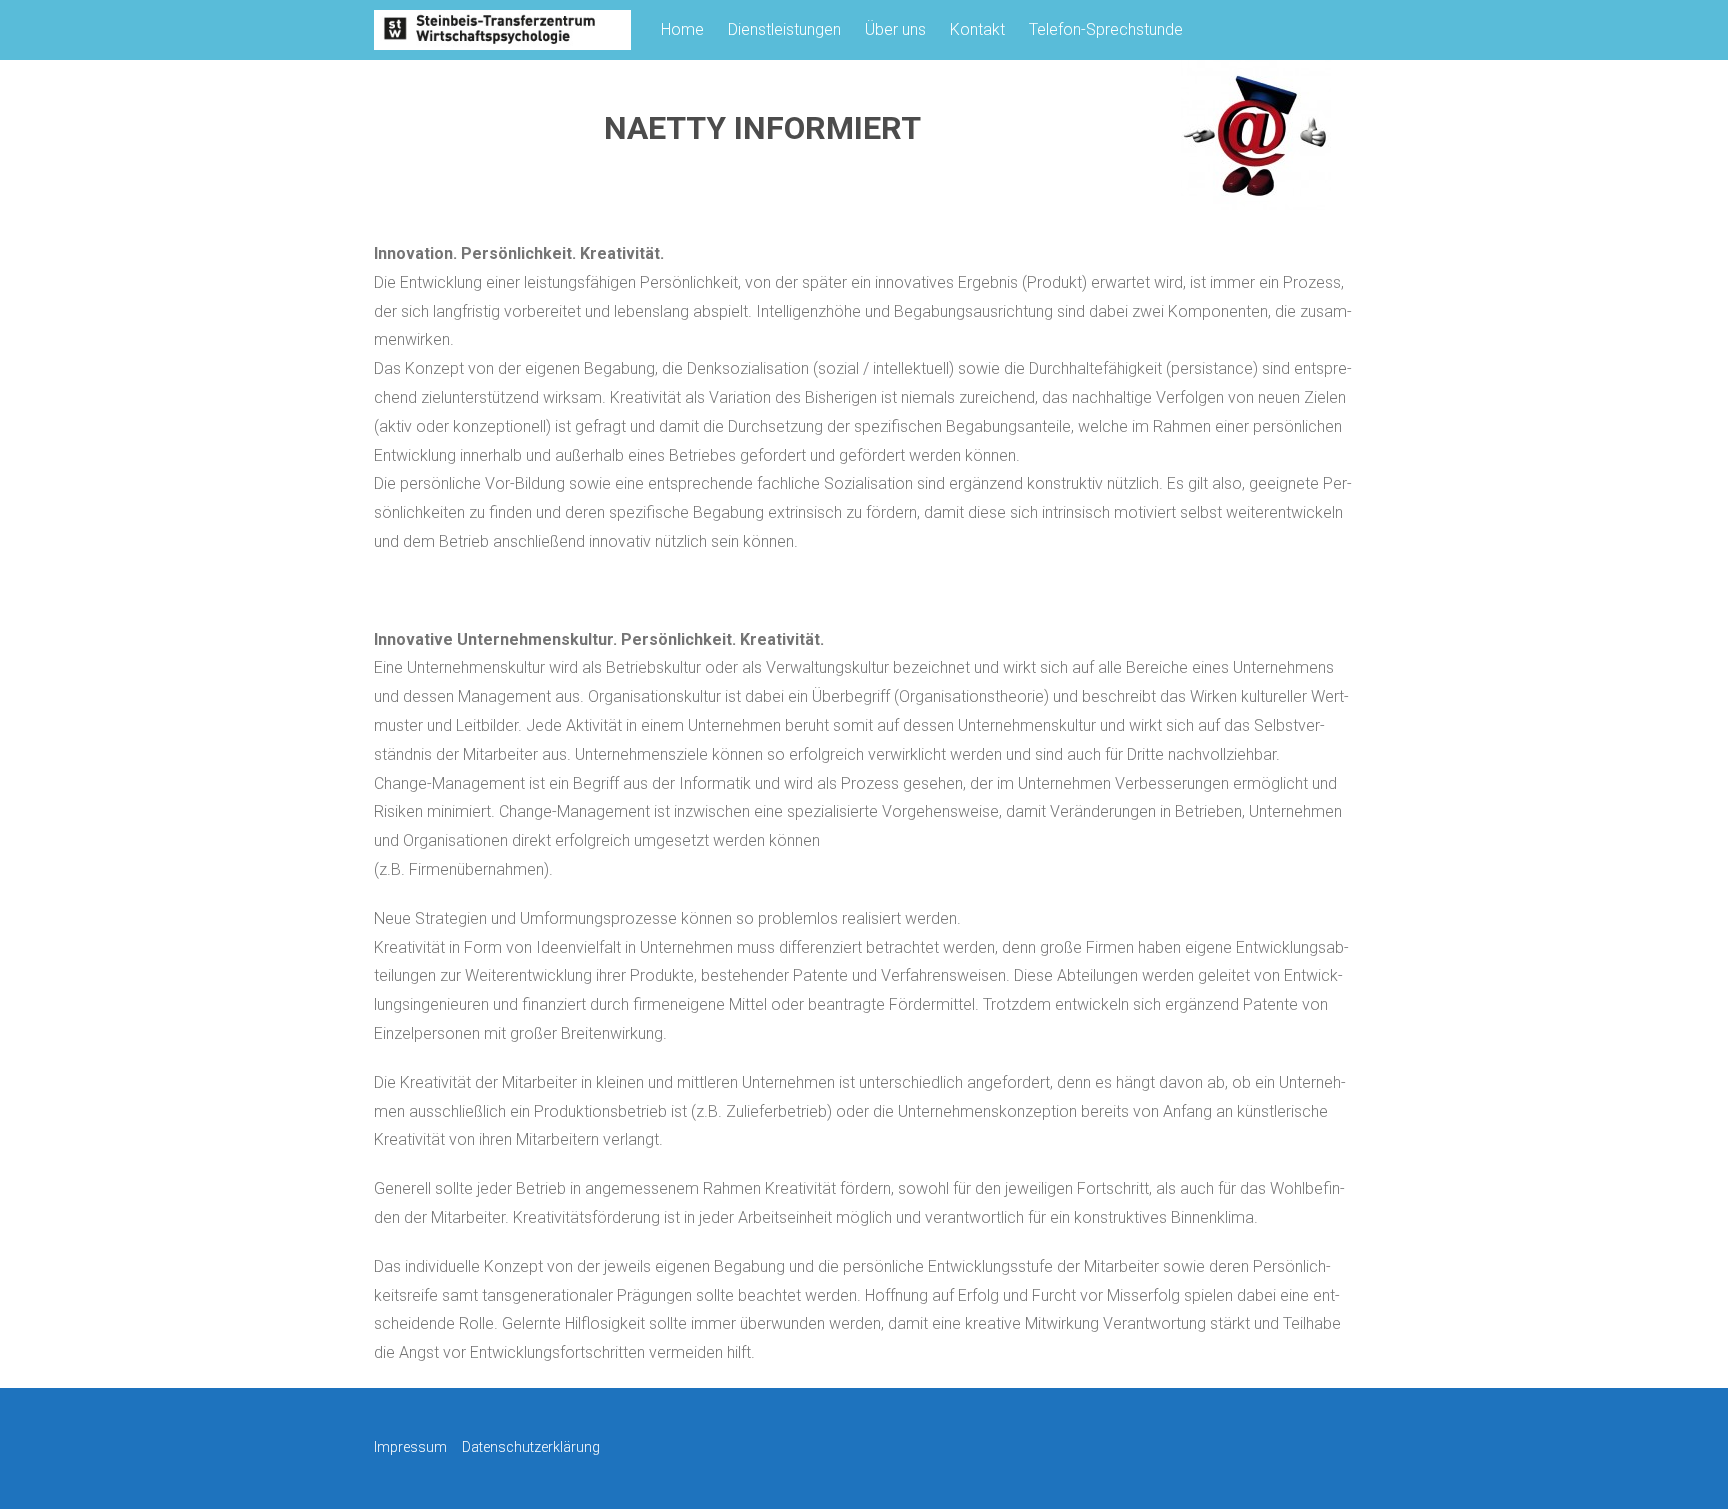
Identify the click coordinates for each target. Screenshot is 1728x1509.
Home (682, 29)
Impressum (410, 1447)
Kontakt (977, 29)
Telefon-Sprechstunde (1106, 29)
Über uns (895, 29)
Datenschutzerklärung (531, 1447)
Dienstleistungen (784, 29)
